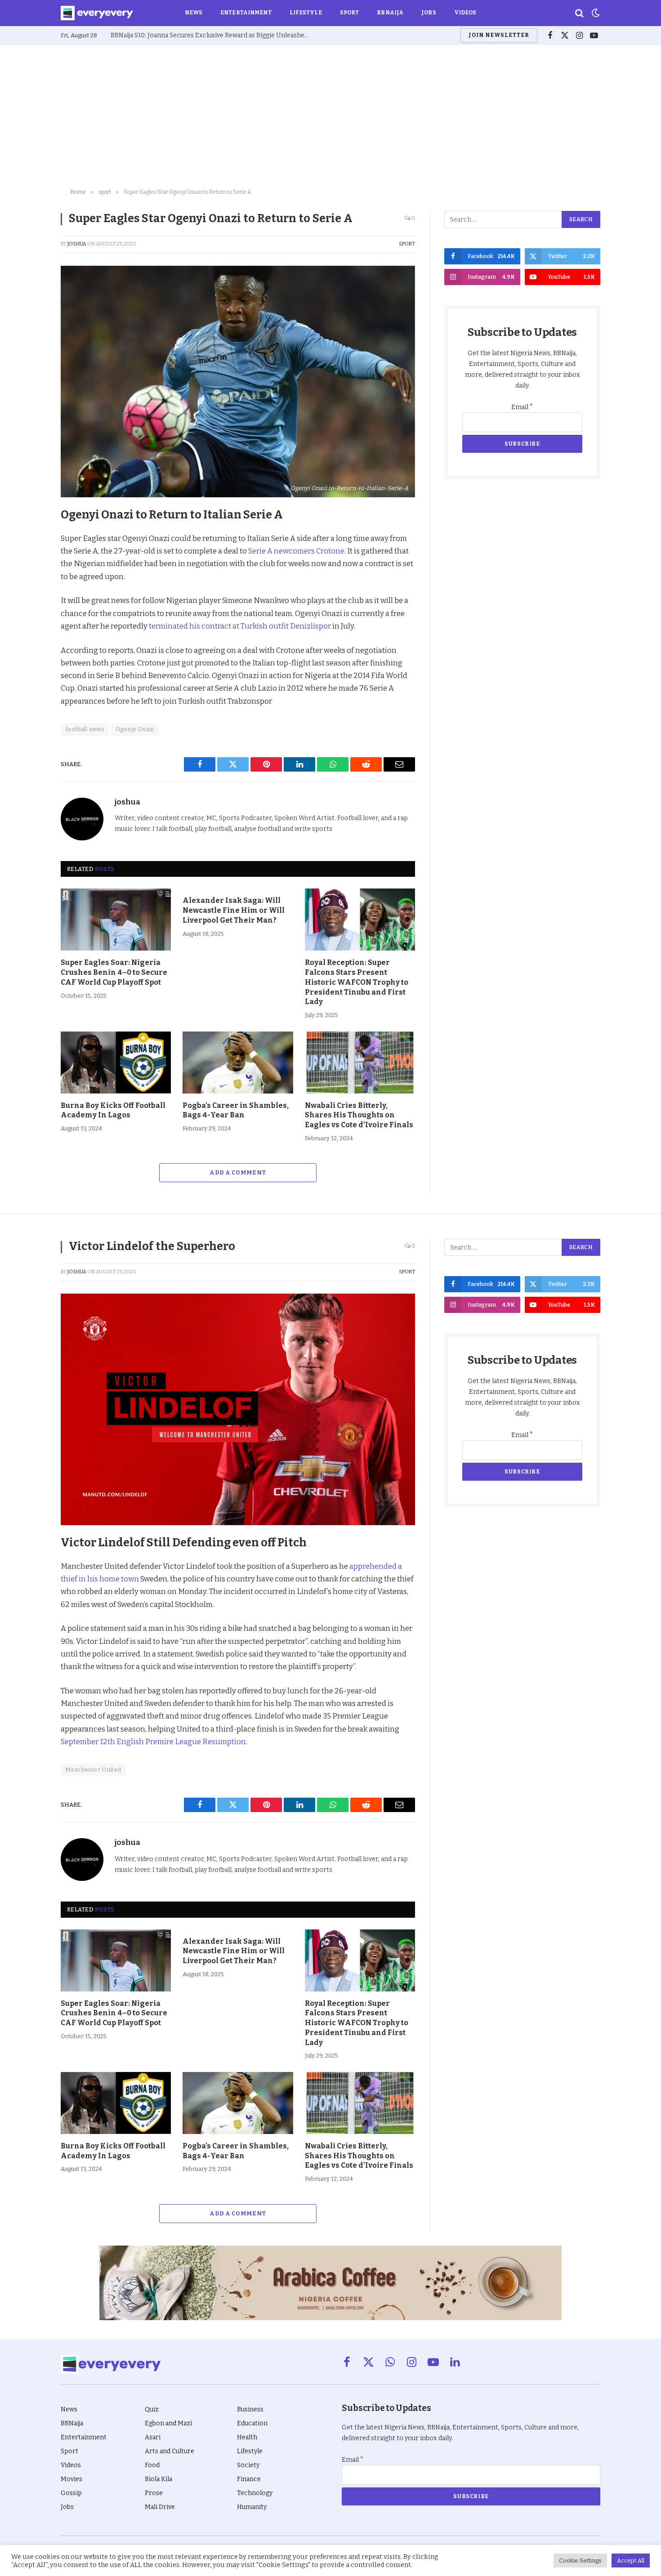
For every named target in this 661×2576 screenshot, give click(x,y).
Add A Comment (238, 1172)
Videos (465, 13)
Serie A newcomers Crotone (296, 551)
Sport (350, 13)
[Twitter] (29, 557)
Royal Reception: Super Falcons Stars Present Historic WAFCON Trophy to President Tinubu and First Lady (357, 982)
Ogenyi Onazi (135, 729)
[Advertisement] (330, 117)
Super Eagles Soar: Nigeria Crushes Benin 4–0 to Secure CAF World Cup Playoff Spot (114, 972)
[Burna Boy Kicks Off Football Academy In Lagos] (116, 1063)
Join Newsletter (499, 35)
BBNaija (390, 13)
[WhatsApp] (29, 619)
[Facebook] (29, 536)
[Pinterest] (29, 578)
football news (85, 729)
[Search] (579, 13)
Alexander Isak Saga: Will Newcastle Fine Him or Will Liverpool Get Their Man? (234, 910)
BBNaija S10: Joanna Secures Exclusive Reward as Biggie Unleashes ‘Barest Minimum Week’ (212, 35)
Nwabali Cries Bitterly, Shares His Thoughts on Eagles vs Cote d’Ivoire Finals (359, 1115)
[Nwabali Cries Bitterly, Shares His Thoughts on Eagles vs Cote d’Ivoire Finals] (360, 1063)
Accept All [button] (631, 2560)
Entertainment (246, 13)
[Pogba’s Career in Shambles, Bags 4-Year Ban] (238, 1063)
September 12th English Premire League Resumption (153, 1741)
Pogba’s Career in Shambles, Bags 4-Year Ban (236, 1110)
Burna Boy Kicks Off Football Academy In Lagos (113, 1110)
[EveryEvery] (97, 13)
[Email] (29, 640)
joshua (77, 244)
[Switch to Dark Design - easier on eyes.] (595, 13)
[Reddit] (29, 598)
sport (407, 244)
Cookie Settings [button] (580, 2560)
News (194, 13)
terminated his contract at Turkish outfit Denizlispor (240, 626)
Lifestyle (306, 13)
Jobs (429, 13)
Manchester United (93, 1770)
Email (522, 407)
